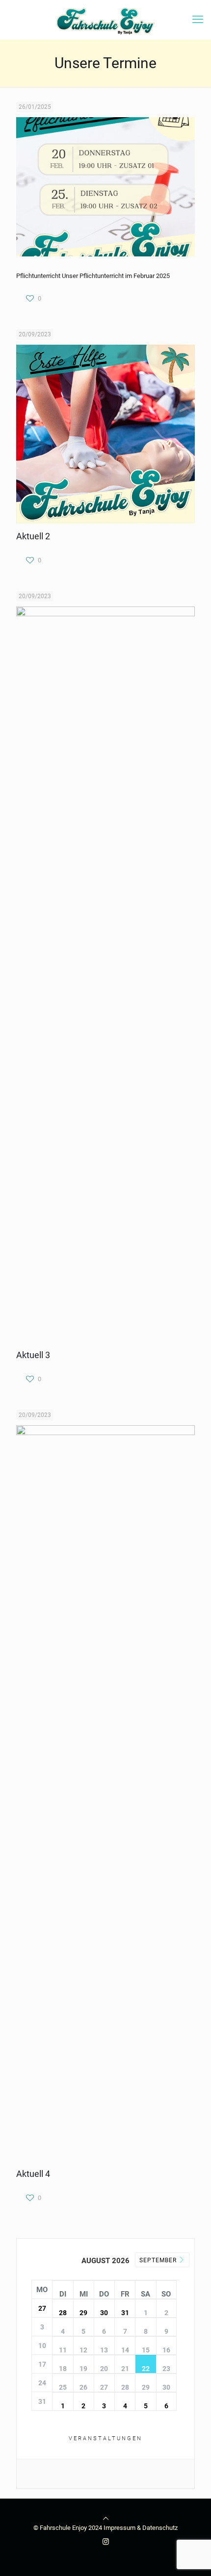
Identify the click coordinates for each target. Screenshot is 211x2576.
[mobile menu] (198, 20)
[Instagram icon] (106, 2542)
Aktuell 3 (33, 1355)
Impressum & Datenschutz (141, 2528)
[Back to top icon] (106, 2518)
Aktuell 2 (33, 536)
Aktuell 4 (33, 2174)
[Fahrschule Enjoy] (105, 20)
